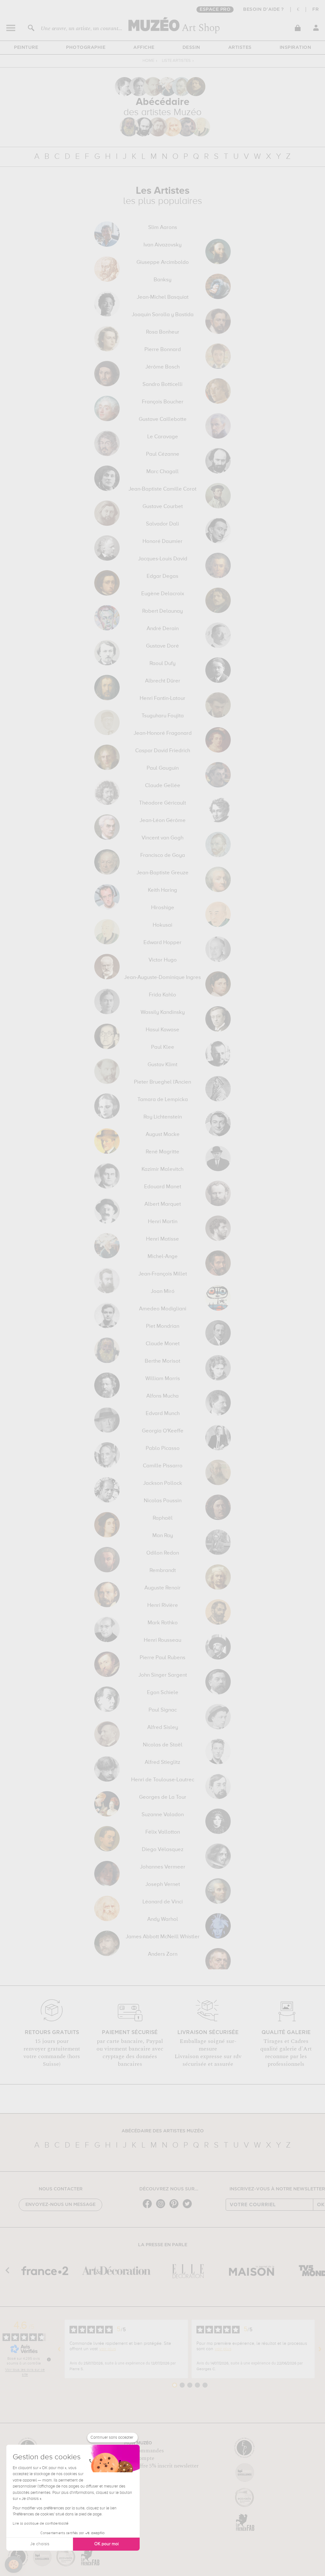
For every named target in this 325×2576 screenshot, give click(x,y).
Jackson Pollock (163, 1484)
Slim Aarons (163, 228)
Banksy (162, 280)
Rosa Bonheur (163, 332)
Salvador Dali (162, 524)
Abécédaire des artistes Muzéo (163, 2131)
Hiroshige (163, 908)
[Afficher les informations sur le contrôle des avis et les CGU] (49, 2359)
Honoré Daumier (162, 542)
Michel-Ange (163, 1257)
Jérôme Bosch (162, 367)
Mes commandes (144, 2451)
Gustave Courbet (163, 507)
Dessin (191, 48)
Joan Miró (163, 1292)
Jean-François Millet (163, 1274)
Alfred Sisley (163, 1728)
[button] (14, 2565)
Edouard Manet (163, 1187)
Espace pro (215, 10)
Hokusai (162, 925)
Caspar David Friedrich (163, 751)
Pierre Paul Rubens (162, 1658)
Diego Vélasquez (163, 1850)
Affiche (144, 48)
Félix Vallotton (163, 1832)
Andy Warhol (163, 1920)
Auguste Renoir (162, 1588)
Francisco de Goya (163, 856)
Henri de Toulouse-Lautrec (163, 1780)
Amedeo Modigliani (163, 1309)
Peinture (26, 48)
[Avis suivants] (320, 2349)
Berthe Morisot (162, 1361)
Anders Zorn (163, 1954)
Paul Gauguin (163, 768)
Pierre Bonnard (163, 350)
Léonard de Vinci (163, 1902)
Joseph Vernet (163, 1885)
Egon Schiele (163, 1693)
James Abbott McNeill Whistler (163, 1937)
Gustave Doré (162, 646)
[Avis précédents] (59, 2349)
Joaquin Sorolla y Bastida (163, 315)
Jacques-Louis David (163, 559)
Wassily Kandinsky (163, 1013)
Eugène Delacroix (163, 594)
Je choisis (40, 2544)
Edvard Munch (163, 1414)
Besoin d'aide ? (264, 10)
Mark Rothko (163, 1623)
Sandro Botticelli (162, 385)
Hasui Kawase (162, 1030)
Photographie (86, 48)
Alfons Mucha (162, 1396)
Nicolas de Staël (163, 1745)
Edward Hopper (162, 943)
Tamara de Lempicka (163, 1100)
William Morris (163, 1379)
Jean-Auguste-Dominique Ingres (162, 978)
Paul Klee (163, 1047)
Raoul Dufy (162, 664)
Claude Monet (163, 1344)
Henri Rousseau (162, 1640)
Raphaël (163, 1518)
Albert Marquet (163, 1204)
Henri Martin (163, 1222)
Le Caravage (163, 437)
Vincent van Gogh (162, 838)
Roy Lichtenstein (163, 1117)
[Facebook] (149, 2208)
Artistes (240, 48)
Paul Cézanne (163, 454)
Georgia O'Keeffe (163, 1431)
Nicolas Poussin (163, 1501)
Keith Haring (162, 890)
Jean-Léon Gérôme (163, 821)
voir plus (108, 2349)
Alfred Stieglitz (162, 1763)
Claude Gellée (163, 786)
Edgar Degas (162, 577)
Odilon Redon (163, 1553)
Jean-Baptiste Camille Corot (162, 489)
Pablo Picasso (163, 1449)
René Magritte (162, 1152)
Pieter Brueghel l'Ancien (162, 1082)
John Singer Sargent (163, 1675)
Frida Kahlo (162, 995)
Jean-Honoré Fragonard (163, 734)
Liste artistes (176, 61)
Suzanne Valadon (163, 1815)
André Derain (163, 629)
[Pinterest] (176, 2208)
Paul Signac (163, 1710)
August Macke (163, 1135)
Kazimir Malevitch (162, 1170)
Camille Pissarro (163, 1466)
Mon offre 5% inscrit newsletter (161, 2466)
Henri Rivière (163, 1606)
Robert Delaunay (162, 611)
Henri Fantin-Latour (162, 699)
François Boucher (163, 402)
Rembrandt (163, 1571)
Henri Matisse (162, 1239)
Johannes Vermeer (163, 1867)
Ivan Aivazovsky (162, 245)
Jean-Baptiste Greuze (162, 873)
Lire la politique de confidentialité (41, 2524)
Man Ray (163, 1536)
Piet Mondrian (163, 1327)
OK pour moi (106, 2544)
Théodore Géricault (162, 803)
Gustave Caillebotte (163, 420)
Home (148, 61)
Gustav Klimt (162, 1065)
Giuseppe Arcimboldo (163, 263)
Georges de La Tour (163, 1797)
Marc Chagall (162, 472)
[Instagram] (162, 2208)
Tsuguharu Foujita (163, 716)
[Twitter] (189, 2208)
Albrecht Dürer (163, 681)
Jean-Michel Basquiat (163, 297)
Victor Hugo (163, 960)
